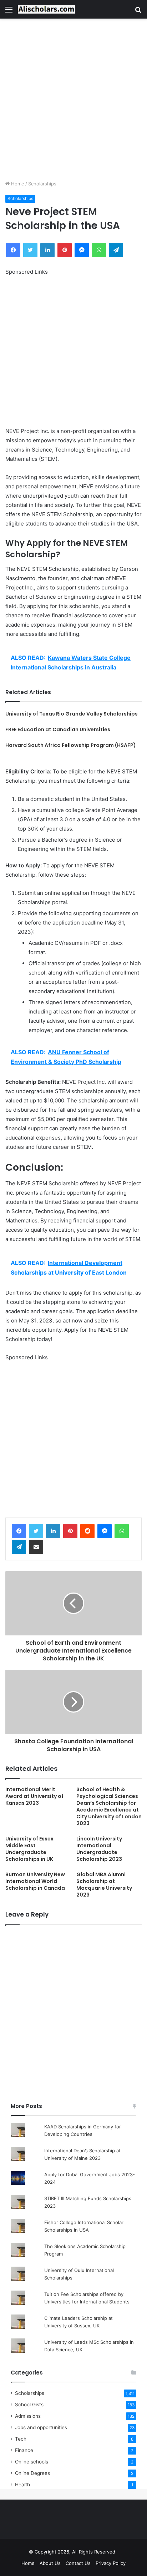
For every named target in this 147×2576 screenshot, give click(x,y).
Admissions (28, 2416)
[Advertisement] (73, 99)
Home (17, 184)
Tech (21, 2439)
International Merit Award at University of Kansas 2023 (34, 1796)
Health (22, 2485)
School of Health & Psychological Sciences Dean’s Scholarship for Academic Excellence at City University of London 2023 (109, 1806)
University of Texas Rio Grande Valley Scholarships (72, 714)
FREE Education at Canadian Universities (58, 729)
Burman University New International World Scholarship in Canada (35, 1881)
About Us (50, 2563)
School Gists (29, 2405)
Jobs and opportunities (41, 2427)
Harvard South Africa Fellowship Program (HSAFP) (71, 745)
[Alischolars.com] (46, 9)
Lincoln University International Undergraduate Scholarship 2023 (99, 1849)
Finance (24, 2450)
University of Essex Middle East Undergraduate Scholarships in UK (29, 1849)
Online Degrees (32, 2473)
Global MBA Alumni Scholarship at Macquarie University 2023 (104, 1885)
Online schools (32, 2462)
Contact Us (78, 2563)
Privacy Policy (111, 2563)
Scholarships (42, 184)
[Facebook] (19, 1531)
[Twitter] (36, 1531)
